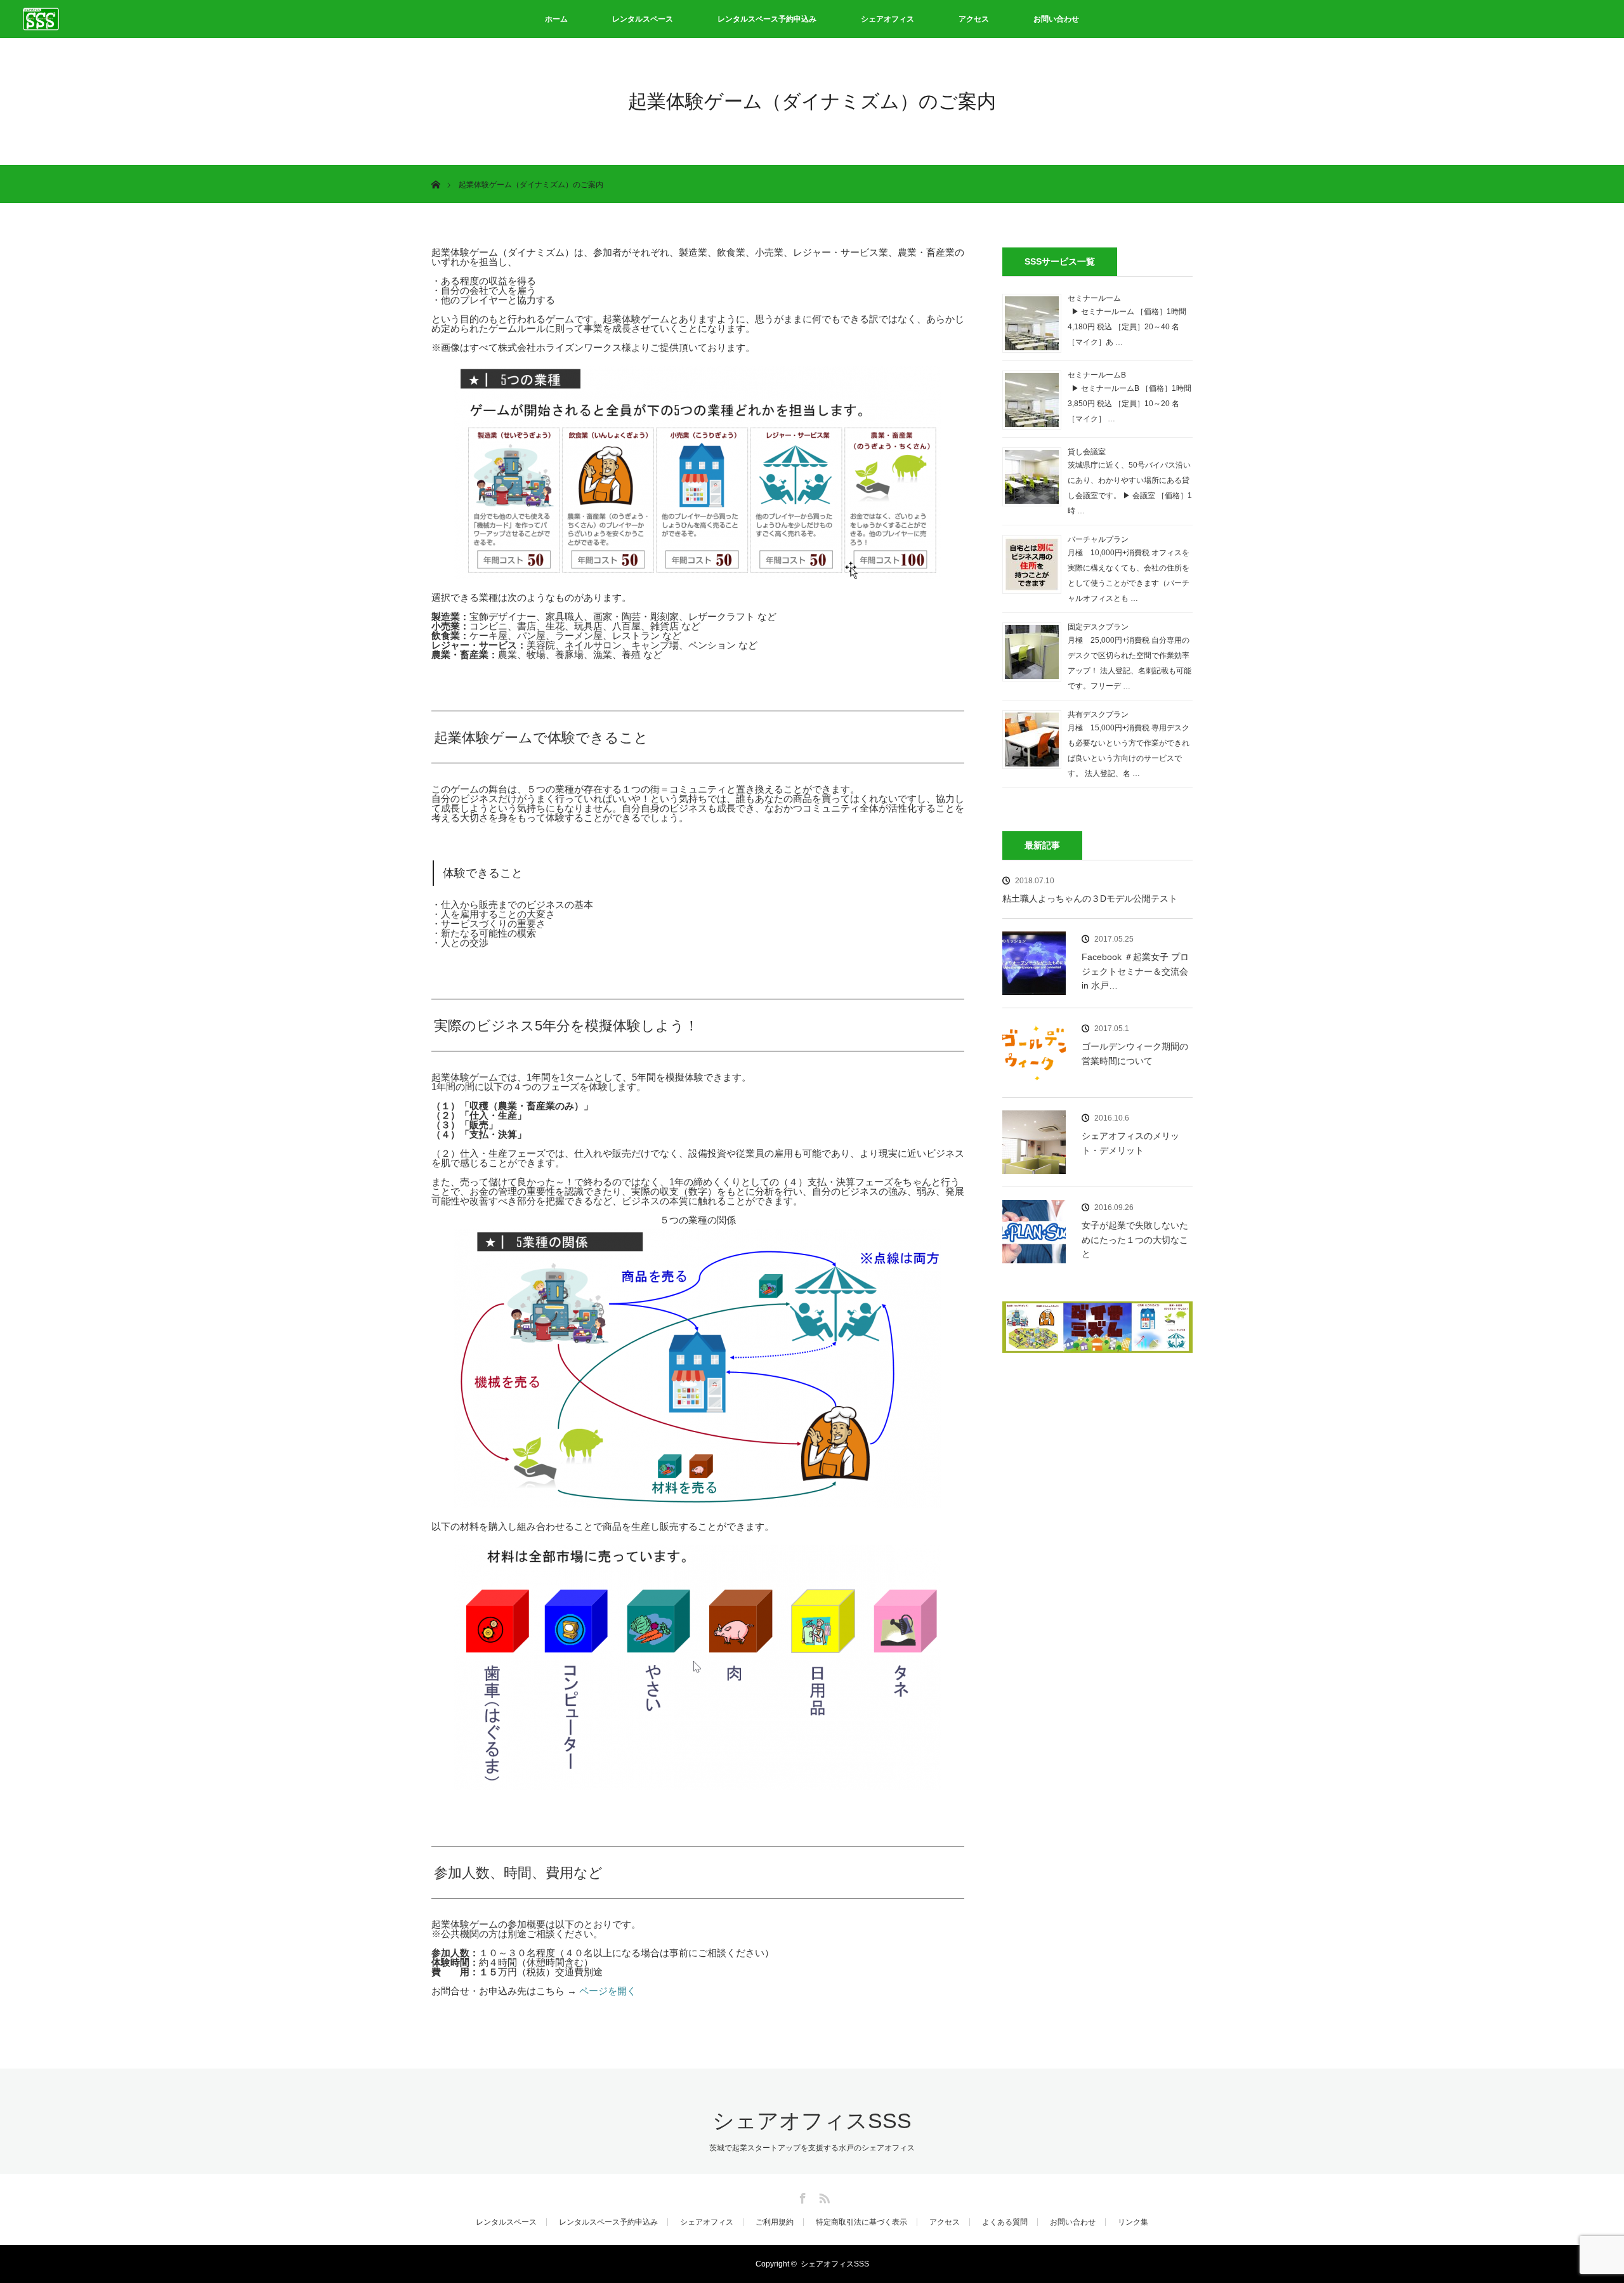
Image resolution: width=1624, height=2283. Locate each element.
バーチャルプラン (1098, 539)
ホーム (556, 19)
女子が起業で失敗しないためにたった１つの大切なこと (1135, 1240)
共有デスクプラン (1098, 714)
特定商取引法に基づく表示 (861, 2222)
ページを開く (608, 1991)
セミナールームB (1097, 375)
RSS (823, 2196)
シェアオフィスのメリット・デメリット (1130, 1143)
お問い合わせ (1056, 19)
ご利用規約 (775, 2222)
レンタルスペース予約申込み (767, 19)
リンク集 (1133, 2222)
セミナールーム (1094, 298)
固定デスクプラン (1098, 627)
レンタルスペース (643, 19)
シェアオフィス (887, 19)
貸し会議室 (1087, 452)
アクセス (974, 19)
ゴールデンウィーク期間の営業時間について (1135, 1053)
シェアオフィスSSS (812, 2121)
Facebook (801, 2196)
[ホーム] (435, 170)
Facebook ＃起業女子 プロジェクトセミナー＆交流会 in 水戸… (1137, 971)
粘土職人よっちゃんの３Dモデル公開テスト (1090, 898)
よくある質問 (1005, 2222)
